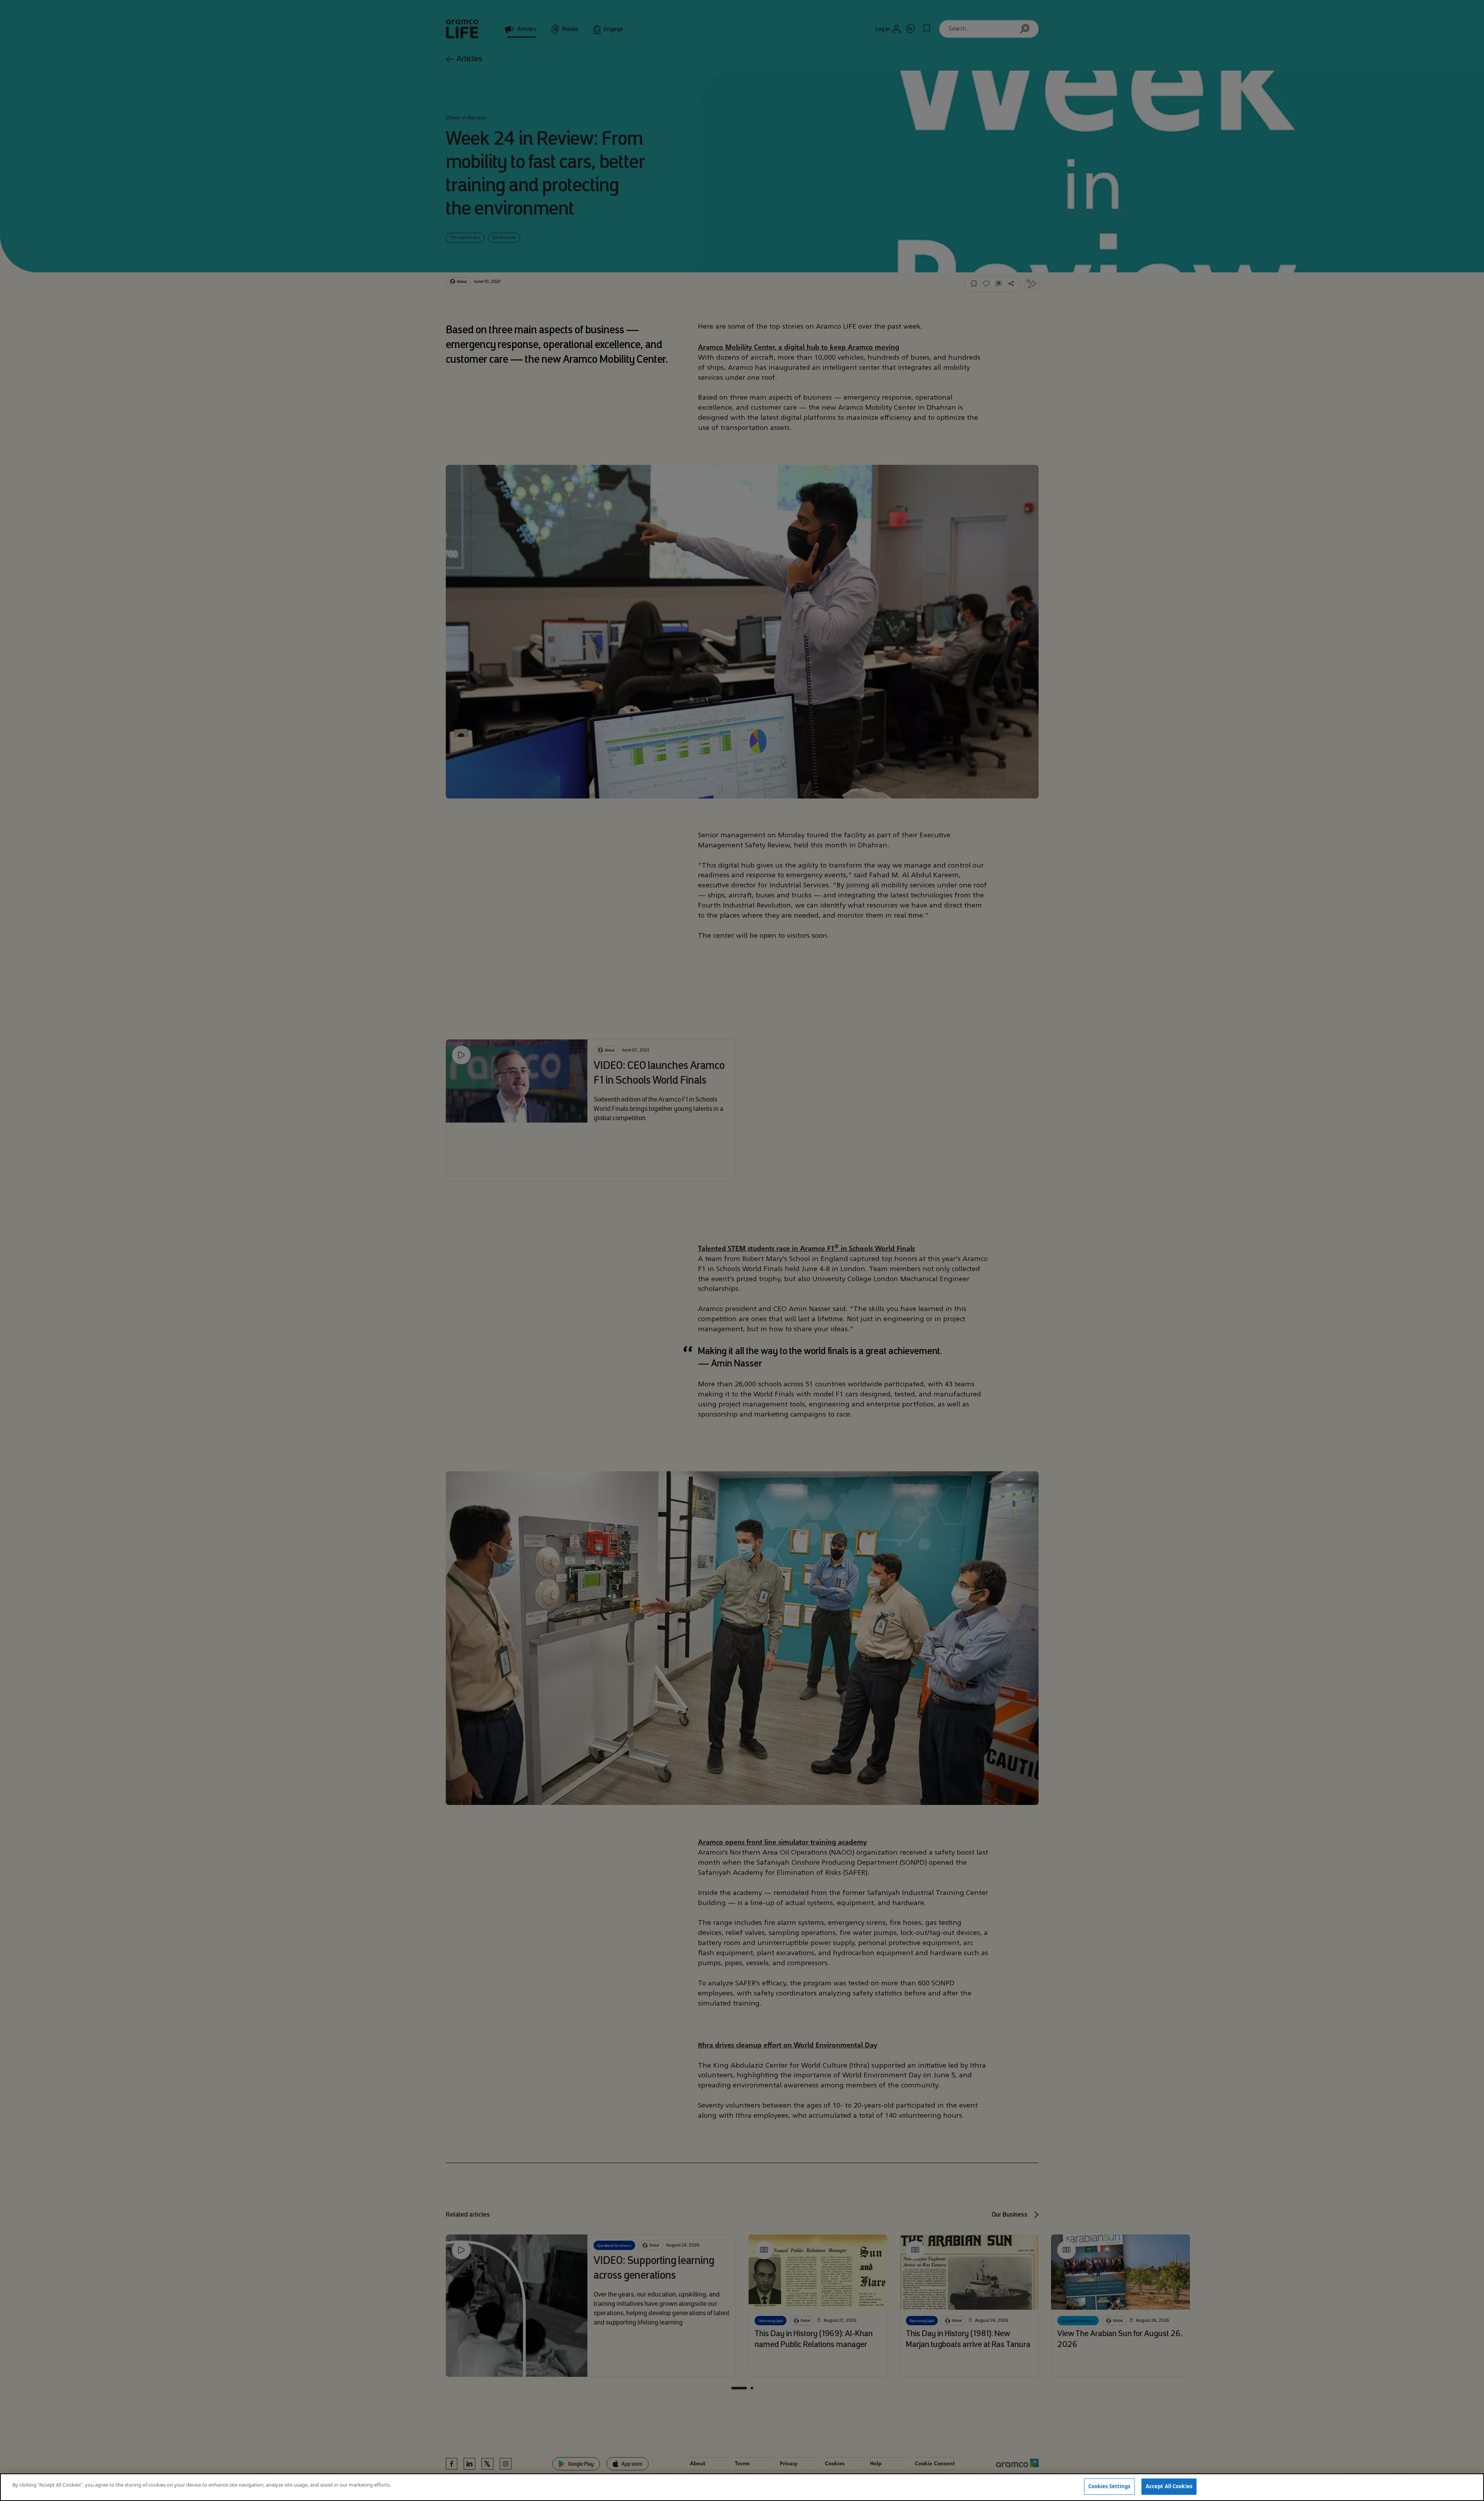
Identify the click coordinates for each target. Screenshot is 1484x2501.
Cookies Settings (1109, 2486)
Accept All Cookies (1169, 2486)
